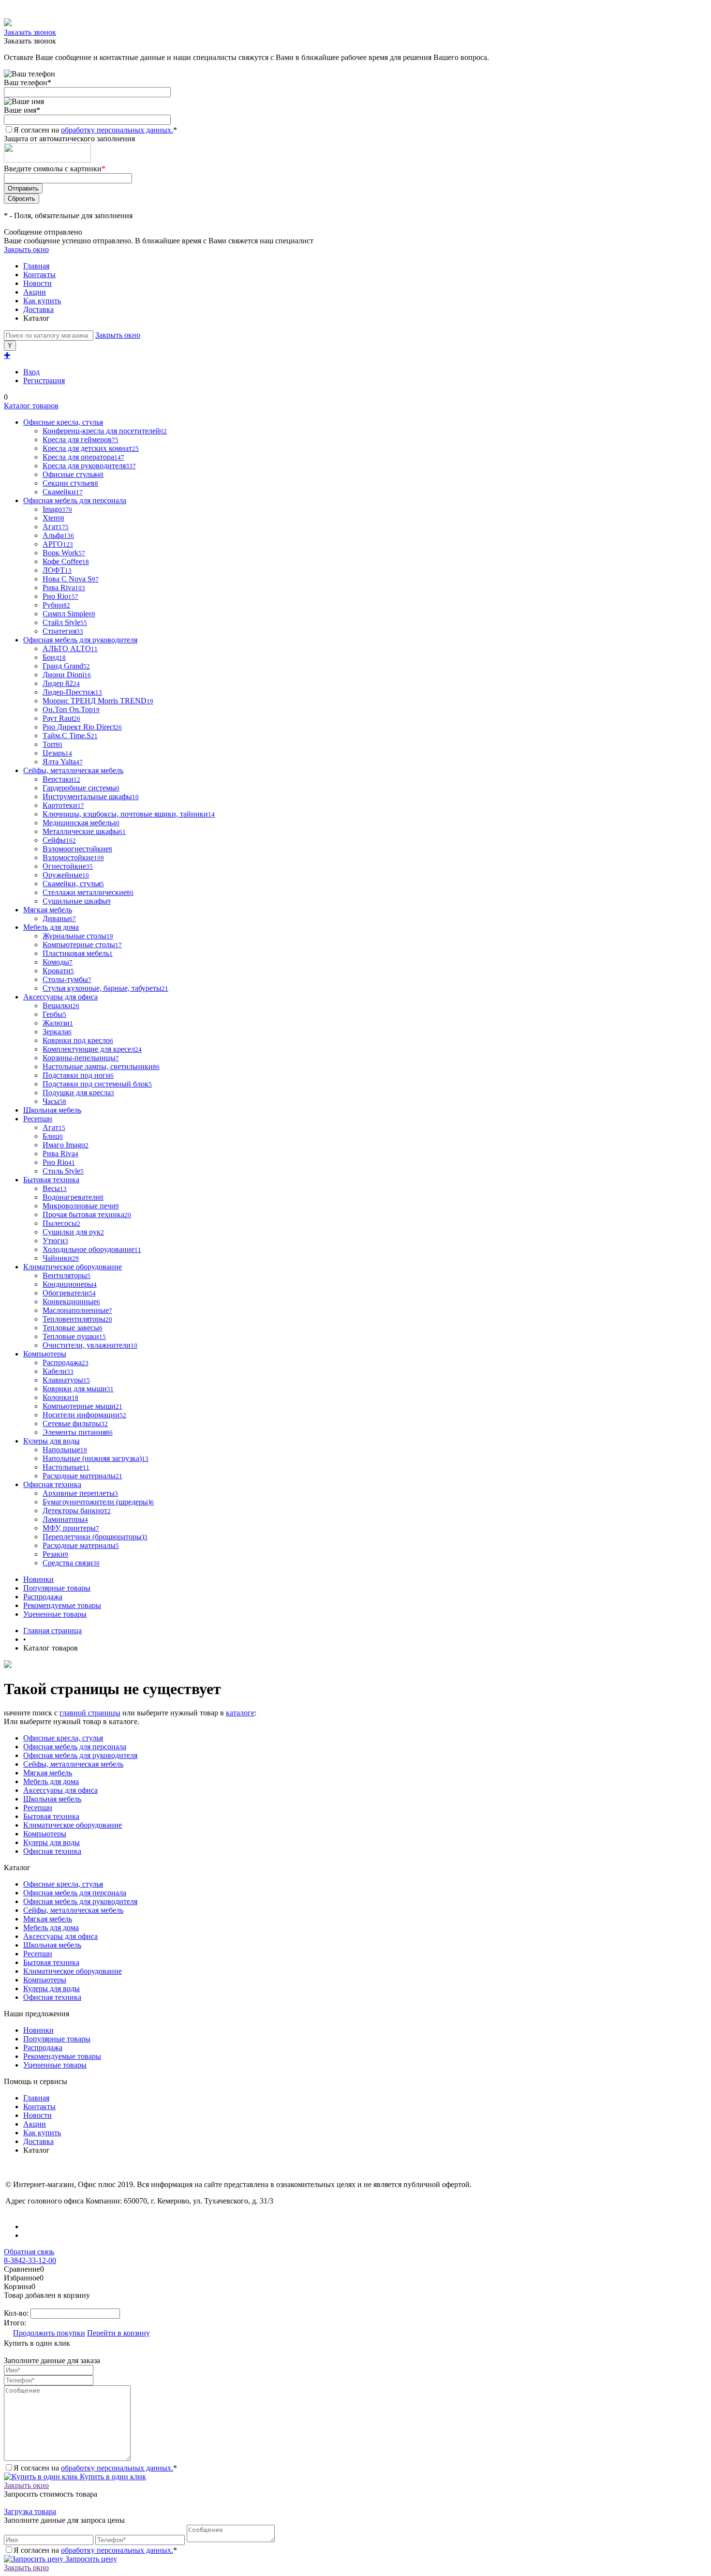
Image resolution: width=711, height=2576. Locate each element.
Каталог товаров (31, 406)
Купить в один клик (112, 2477)
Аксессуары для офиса (60, 1790)
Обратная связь (29, 2252)
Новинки (38, 1579)
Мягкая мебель (48, 1773)
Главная (36, 266)
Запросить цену (90, 2559)
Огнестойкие (68, 866)
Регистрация (44, 380)
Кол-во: (17, 2313)
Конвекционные (71, 1302)
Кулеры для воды (52, 1842)
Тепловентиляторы (77, 1319)
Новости (37, 283)
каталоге (240, 1713)
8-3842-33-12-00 (30, 2260)
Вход (31, 372)
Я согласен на (95, 130)
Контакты (39, 275)
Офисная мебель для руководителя (80, 1755)
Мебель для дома (51, 1781)
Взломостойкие (73, 857)
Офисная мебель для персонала (75, 1747)
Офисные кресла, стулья (63, 1738)
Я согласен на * (95, 2468)
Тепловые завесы (73, 1328)
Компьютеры (45, 1834)
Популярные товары (57, 1588)
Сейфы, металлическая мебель (73, 1764)
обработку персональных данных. (117, 130)
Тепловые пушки (74, 1336)
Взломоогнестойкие (77, 849)
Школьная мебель (52, 1799)
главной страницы (90, 1713)
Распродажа (43, 1597)
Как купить (42, 301)
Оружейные (66, 875)
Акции (35, 292)
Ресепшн (38, 1808)
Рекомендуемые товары (62, 1605)
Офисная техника (52, 1851)
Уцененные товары (55, 1614)
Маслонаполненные (77, 1310)
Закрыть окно (26, 249)
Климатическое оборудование (73, 1825)
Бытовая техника (51, 1816)
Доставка (38, 309)
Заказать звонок (30, 32)
